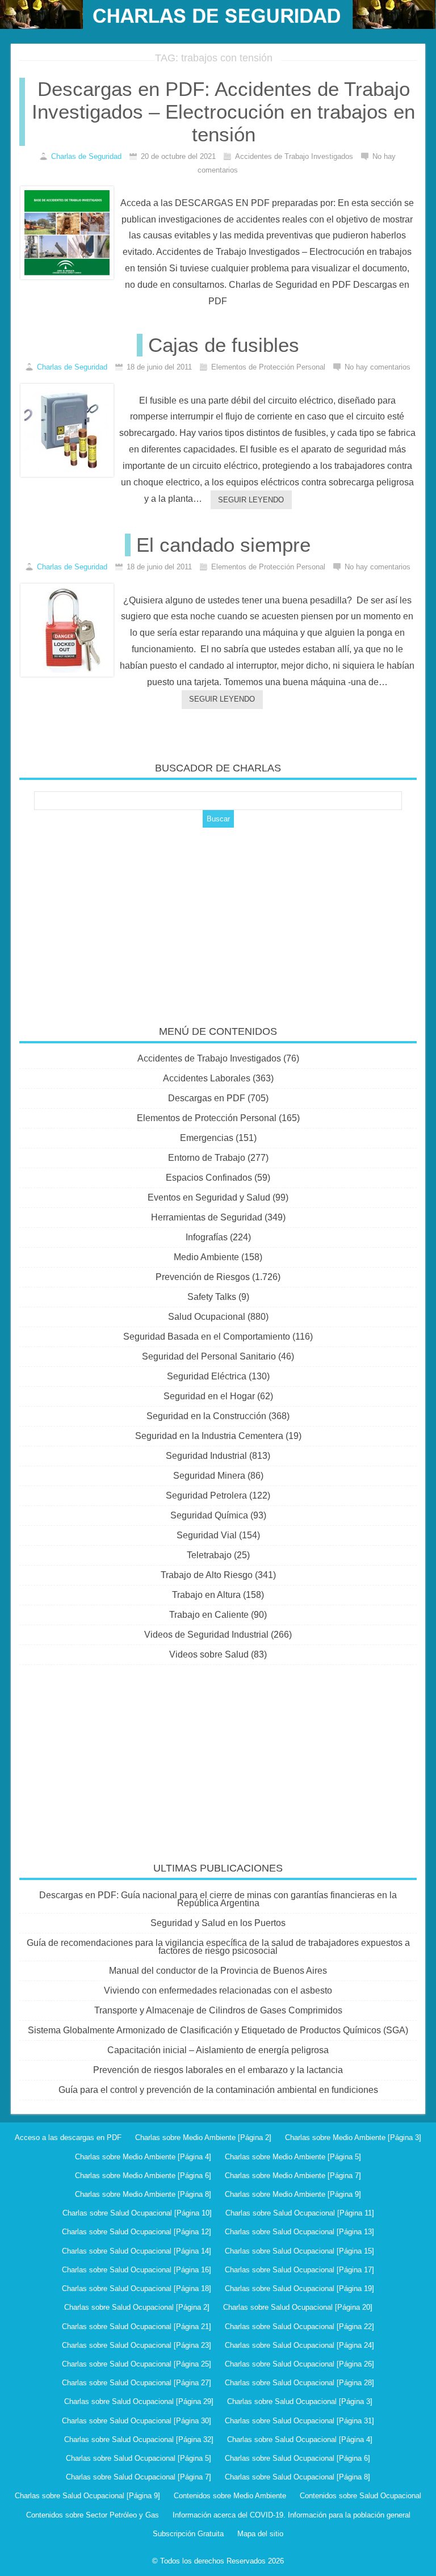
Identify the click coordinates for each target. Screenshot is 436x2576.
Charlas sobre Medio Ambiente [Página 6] (143, 2176)
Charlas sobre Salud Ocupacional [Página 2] (137, 2307)
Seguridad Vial (207, 1535)
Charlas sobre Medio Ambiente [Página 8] (143, 2194)
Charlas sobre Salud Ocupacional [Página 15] (299, 2251)
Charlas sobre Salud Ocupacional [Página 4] (300, 2439)
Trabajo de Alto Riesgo (207, 1575)
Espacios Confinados (209, 1178)
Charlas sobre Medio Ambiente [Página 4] (143, 2157)
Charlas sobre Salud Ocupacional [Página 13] (299, 2232)
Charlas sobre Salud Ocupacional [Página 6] (297, 2458)
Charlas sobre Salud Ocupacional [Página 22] (299, 2327)
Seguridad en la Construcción (206, 1416)
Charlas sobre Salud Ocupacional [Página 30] (137, 2421)
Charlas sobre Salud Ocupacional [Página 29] (139, 2401)
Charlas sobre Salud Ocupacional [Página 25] (137, 2364)
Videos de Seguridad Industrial (206, 1635)
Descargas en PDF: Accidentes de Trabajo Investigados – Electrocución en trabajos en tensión (223, 112)
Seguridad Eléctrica (207, 1376)
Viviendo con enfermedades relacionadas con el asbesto (218, 1990)
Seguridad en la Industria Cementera (209, 1436)
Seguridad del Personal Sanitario (209, 1356)
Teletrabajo (209, 1555)
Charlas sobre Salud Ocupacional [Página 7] (139, 2477)
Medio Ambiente (206, 1257)
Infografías (207, 1237)
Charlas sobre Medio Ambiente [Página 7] (293, 2176)
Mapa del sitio (260, 2534)
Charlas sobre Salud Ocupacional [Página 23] (137, 2345)
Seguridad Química (209, 1515)
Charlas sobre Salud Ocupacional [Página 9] (87, 2496)
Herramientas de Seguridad (207, 1217)
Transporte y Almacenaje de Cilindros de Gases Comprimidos (218, 2010)
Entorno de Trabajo (207, 1158)
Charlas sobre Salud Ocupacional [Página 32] (139, 2439)
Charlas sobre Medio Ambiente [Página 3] (353, 2137)
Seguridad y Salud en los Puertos (218, 1923)
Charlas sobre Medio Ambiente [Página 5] (293, 2157)
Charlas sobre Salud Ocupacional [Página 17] (299, 2270)
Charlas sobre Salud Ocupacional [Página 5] (139, 2458)
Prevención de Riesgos (203, 1277)
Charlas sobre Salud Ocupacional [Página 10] (137, 2213)
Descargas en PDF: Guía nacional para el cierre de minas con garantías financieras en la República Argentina (218, 1899)
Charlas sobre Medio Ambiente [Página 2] (203, 2137)
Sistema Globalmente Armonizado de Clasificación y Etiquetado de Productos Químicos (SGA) (218, 2030)
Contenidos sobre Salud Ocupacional (360, 2496)
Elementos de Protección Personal (207, 1118)
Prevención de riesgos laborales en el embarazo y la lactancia (218, 2070)
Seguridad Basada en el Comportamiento (207, 1337)
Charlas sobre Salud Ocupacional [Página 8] (297, 2477)
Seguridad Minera (209, 1476)
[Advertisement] (218, 918)
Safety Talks (212, 1297)
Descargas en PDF (207, 1098)
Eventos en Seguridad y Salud (209, 1197)
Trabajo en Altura (206, 1595)
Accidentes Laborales (207, 1078)
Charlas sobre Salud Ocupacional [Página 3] (300, 2401)
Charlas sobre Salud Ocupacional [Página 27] (137, 2383)
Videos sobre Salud (209, 1654)
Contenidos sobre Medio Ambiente (230, 2496)
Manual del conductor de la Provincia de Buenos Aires (218, 1971)
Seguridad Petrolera (206, 1495)
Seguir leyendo (251, 500)
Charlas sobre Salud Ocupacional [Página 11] (300, 2213)
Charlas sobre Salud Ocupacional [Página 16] (137, 2270)
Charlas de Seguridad (86, 156)
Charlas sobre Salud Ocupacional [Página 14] (137, 2251)
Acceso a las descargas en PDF (68, 2137)
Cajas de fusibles (224, 345)
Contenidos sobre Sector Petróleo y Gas (93, 2515)
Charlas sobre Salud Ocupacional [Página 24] (299, 2345)
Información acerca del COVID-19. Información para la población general (292, 2515)
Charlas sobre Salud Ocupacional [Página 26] (299, 2364)
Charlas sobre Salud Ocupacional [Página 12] (137, 2232)
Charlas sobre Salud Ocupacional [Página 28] (299, 2383)
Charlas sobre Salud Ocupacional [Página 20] (298, 2307)
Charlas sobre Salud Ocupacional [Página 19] (299, 2288)
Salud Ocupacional (207, 1317)
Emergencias (207, 1138)
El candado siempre (223, 545)
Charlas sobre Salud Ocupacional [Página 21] (137, 2327)
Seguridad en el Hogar (209, 1396)
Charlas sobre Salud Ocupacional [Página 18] (137, 2288)
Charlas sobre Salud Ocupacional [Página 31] (299, 2421)
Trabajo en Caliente (209, 1615)
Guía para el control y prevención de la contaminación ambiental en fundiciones (218, 2090)
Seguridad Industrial (206, 1456)
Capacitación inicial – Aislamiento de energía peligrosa (218, 2050)
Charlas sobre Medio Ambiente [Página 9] (293, 2194)
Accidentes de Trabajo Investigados (209, 1058)
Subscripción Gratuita (188, 2534)
